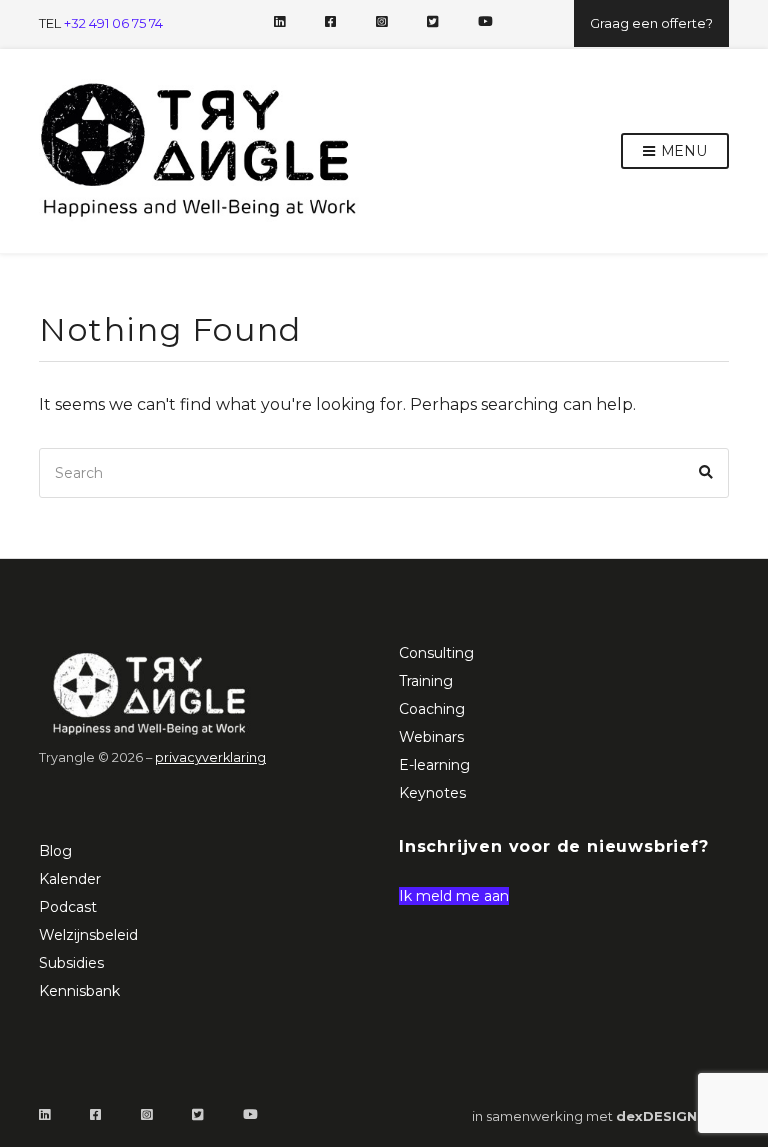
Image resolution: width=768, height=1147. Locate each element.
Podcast (68, 907)
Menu (682, 151)
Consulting (436, 653)
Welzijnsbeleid (88, 935)
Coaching (432, 709)
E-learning (434, 765)
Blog (55, 851)
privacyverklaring (210, 757)
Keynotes (432, 793)
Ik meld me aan (454, 896)
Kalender (70, 879)
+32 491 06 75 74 (113, 23)
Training (426, 681)
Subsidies (71, 963)
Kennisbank (79, 991)
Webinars (431, 737)
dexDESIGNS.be (672, 1116)
